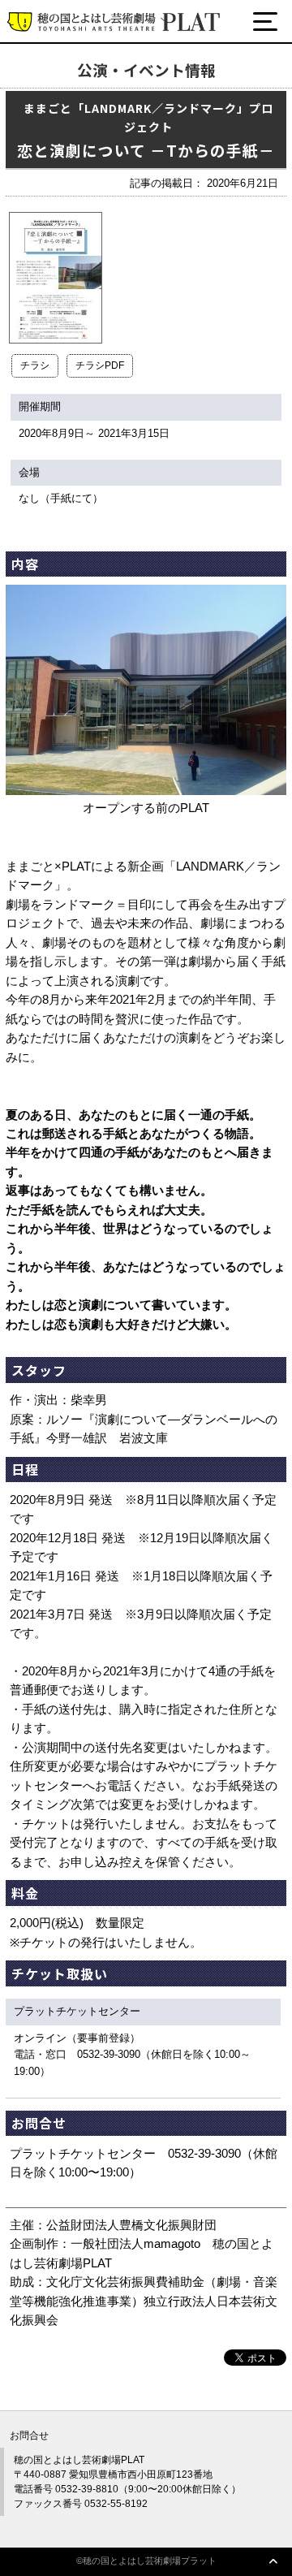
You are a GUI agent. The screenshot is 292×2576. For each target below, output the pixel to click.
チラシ (35, 365)
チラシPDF (100, 365)
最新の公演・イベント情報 (107, 83)
